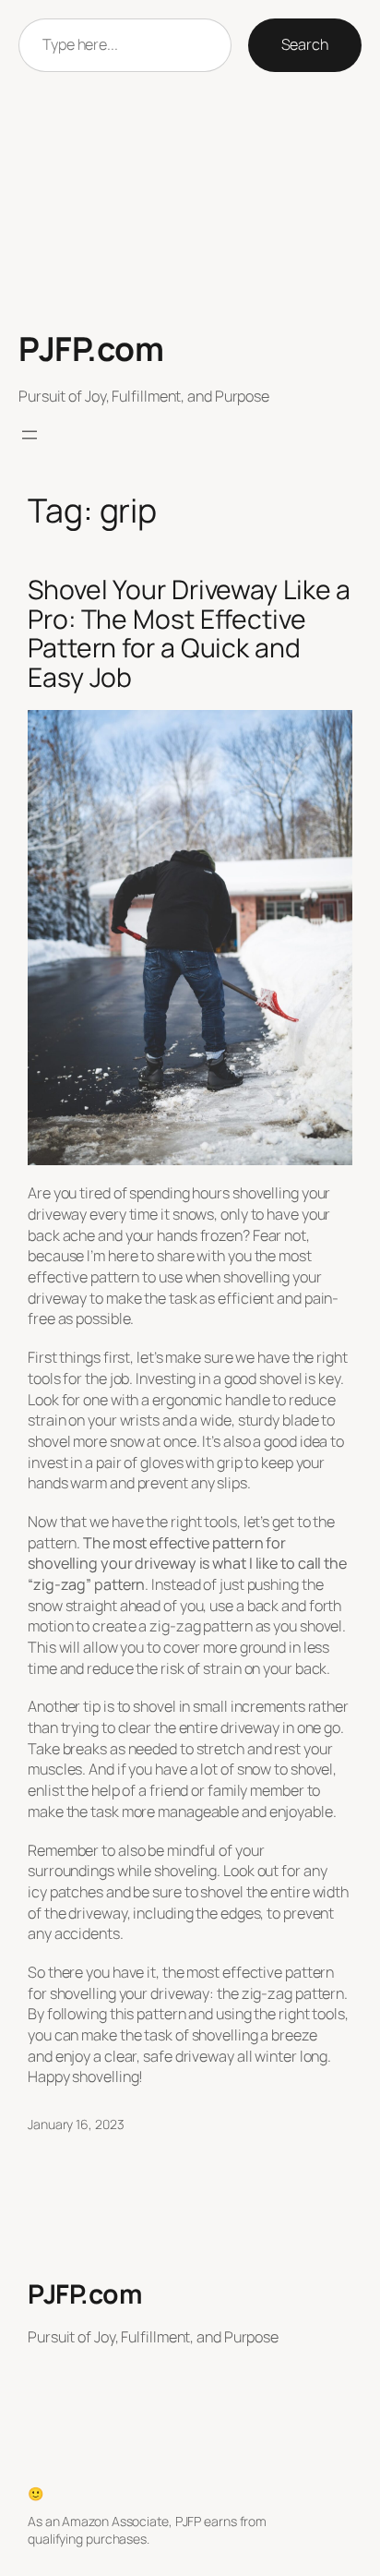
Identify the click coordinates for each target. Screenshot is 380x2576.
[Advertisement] (190, 201)
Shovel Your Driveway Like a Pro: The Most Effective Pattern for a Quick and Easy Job (189, 634)
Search (305, 44)
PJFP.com (91, 349)
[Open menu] (30, 435)
